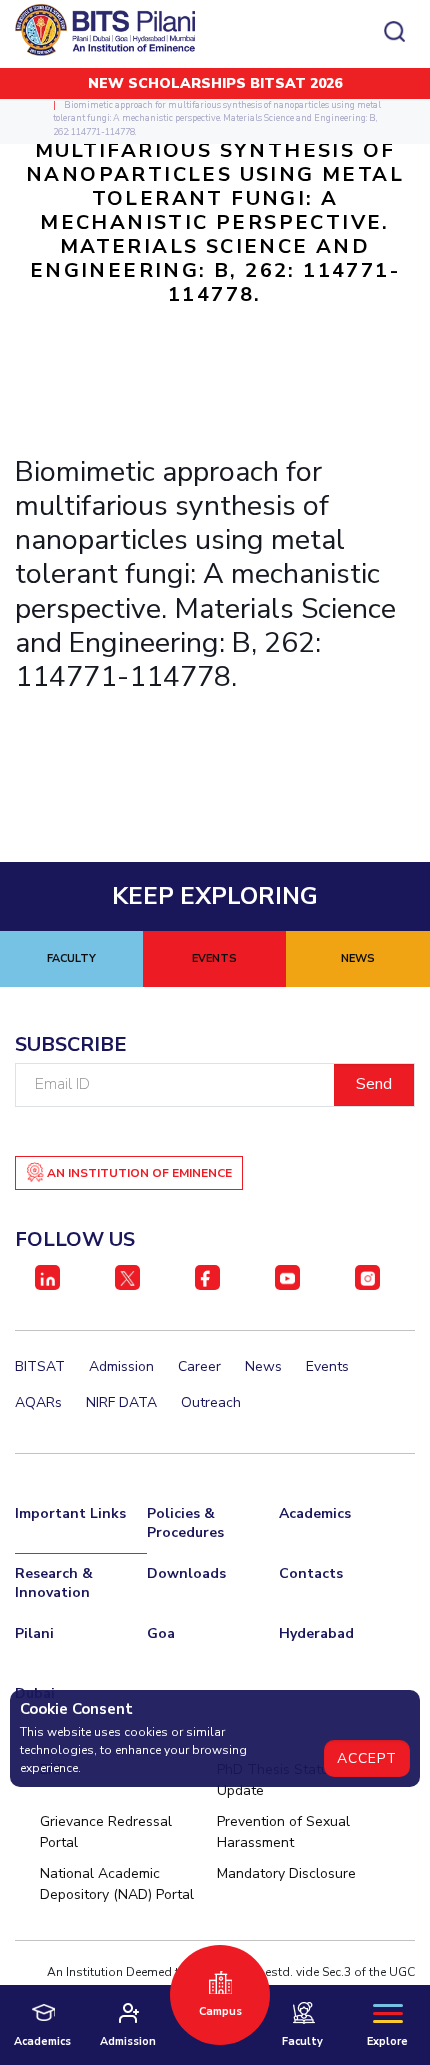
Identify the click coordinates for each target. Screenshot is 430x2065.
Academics (315, 1513)
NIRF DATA (121, 1402)
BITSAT (40, 1366)
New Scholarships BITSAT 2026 (215, 83)
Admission (121, 1366)
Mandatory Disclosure (286, 1873)
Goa (161, 1633)
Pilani (34, 1633)
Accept (367, 1758)
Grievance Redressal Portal (106, 1832)
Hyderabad (316, 1633)
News (263, 1366)
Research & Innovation (54, 1583)
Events (327, 1366)
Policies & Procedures (185, 1523)
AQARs (38, 1402)
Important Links (70, 1513)
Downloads (186, 1573)
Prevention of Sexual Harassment (283, 1832)
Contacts (311, 1573)
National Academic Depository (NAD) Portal (117, 1884)
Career (199, 1366)
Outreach (211, 1402)
